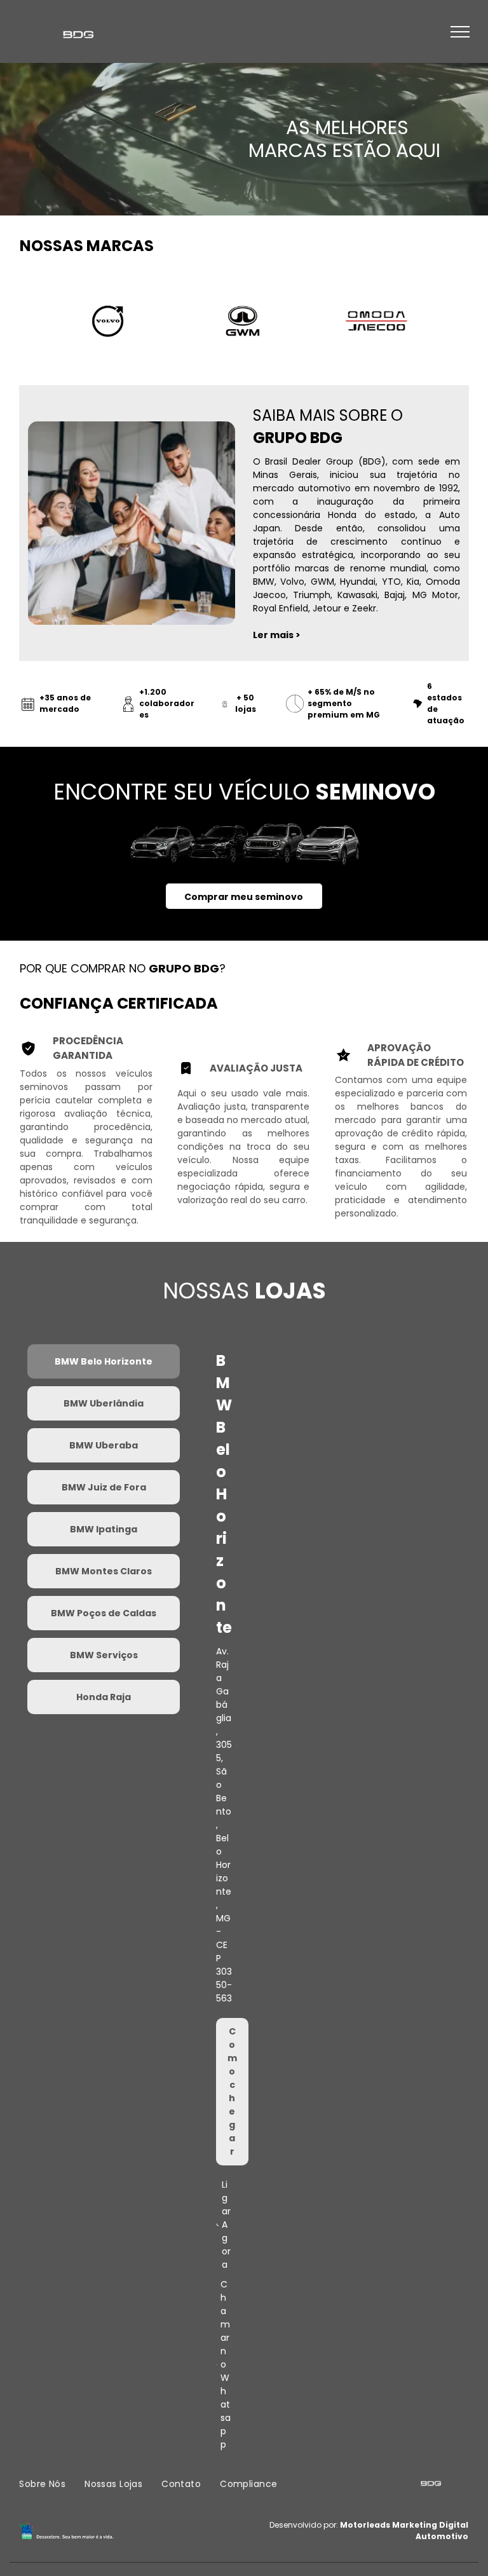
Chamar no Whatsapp (226, 2364)
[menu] (460, 32)
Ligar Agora (226, 2225)
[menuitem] (42, 2484)
